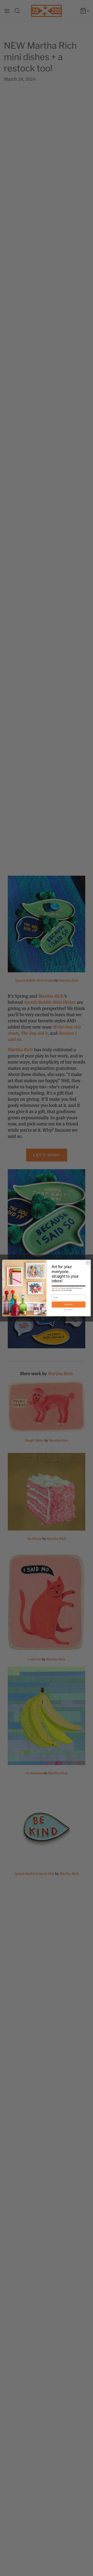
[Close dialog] (88, 1263)
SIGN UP (69, 1304)
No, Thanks (69, 1310)
